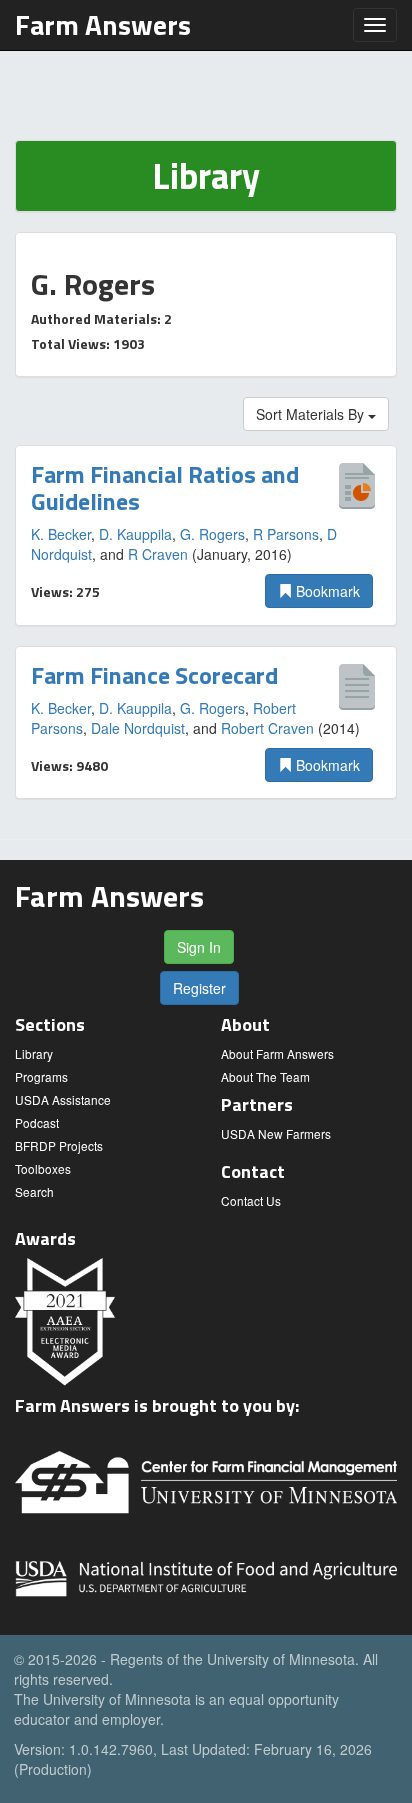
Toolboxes (43, 1168)
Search (34, 1191)
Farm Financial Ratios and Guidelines (165, 487)
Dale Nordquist (138, 728)
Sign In (199, 947)
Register (199, 988)
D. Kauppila (135, 534)
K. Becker (61, 534)
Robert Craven (267, 728)
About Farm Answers (277, 1053)
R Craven (158, 554)
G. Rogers (212, 534)
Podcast (37, 1122)
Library (34, 1053)
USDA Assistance (63, 1099)
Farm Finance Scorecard (154, 675)
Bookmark (326, 591)
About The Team (265, 1076)
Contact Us (251, 1200)
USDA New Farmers (276, 1133)
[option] (206, 535)
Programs (41, 1076)
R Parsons (286, 534)
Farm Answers (103, 24)
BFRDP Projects (59, 1145)
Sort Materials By (312, 414)
